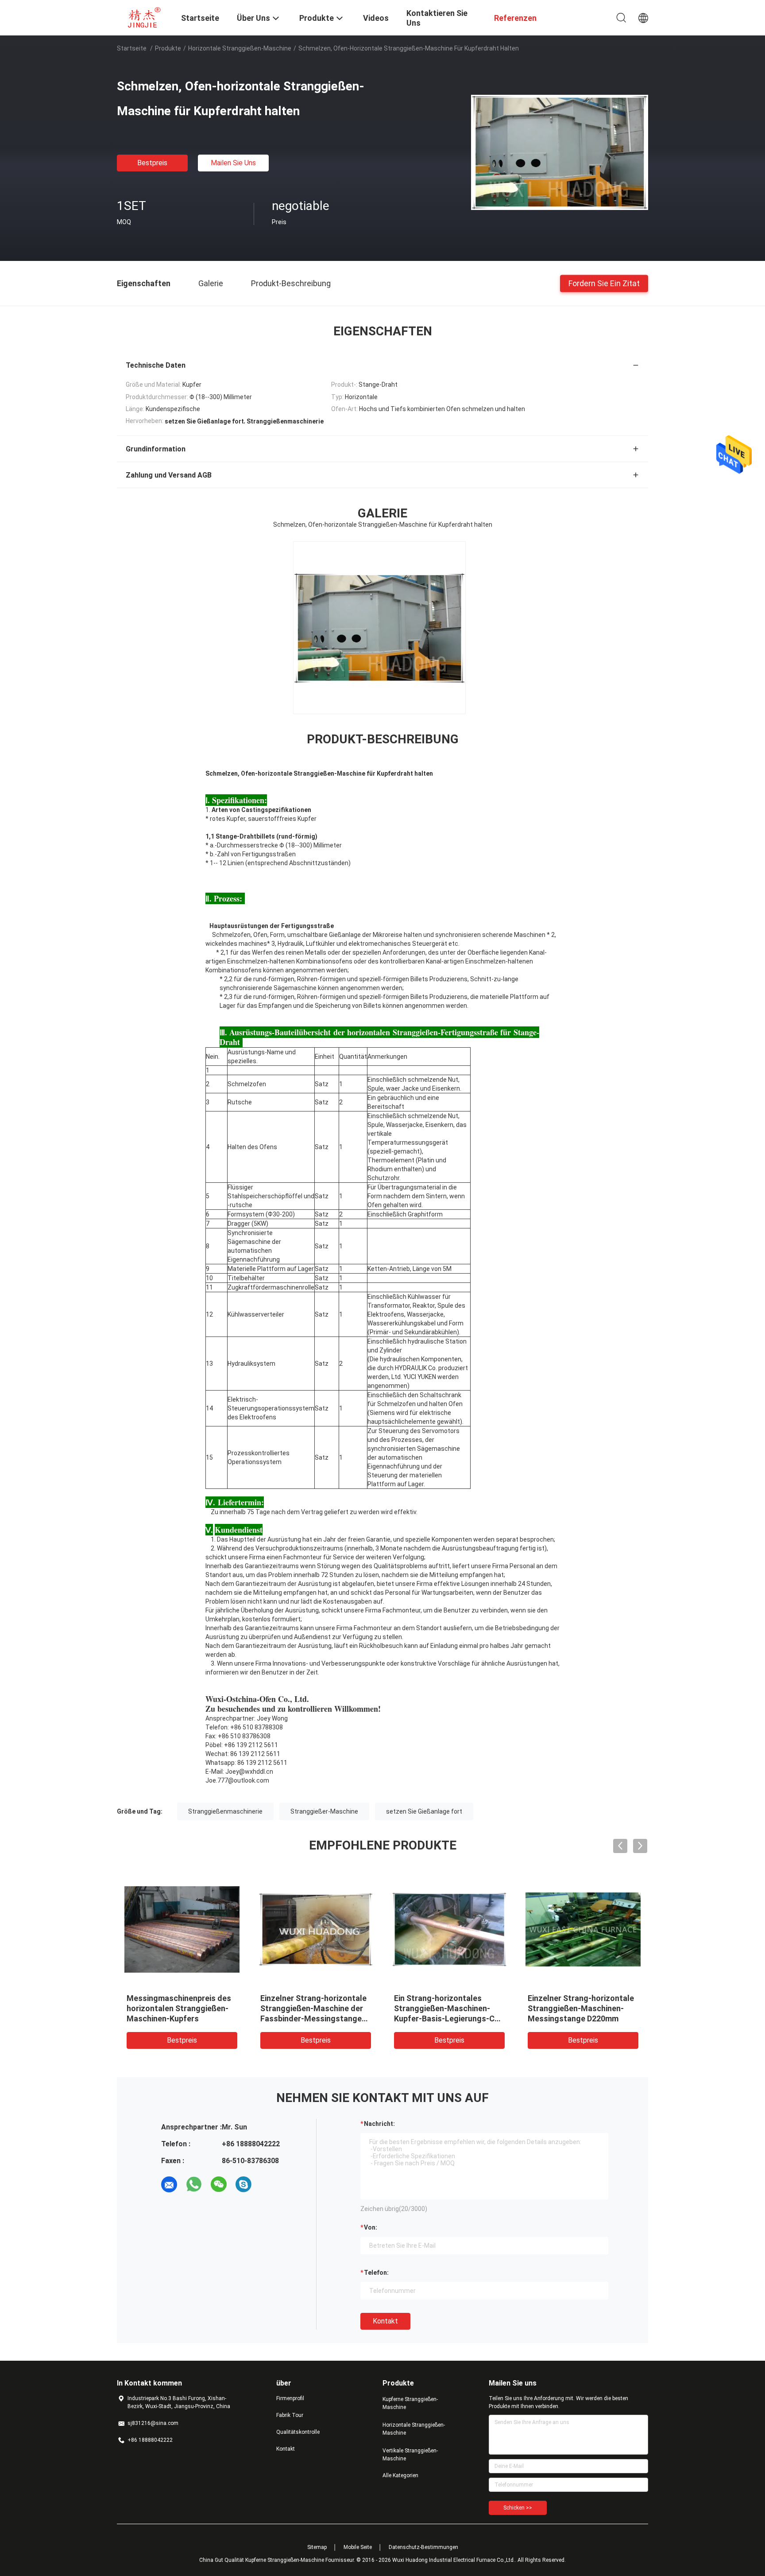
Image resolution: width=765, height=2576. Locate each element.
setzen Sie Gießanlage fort (424, 1811)
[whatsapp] (194, 2184)
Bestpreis (152, 163)
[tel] (268, 2184)
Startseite (132, 48)
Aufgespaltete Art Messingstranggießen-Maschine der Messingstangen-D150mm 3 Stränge (445, 2018)
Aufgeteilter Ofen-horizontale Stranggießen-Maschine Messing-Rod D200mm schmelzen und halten (576, 2018)
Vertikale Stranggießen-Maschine (410, 2455)
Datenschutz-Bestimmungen (423, 2547)
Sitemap (317, 2547)
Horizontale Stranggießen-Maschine (240, 48)
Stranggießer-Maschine (324, 1811)
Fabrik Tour (290, 2415)
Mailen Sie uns (233, 163)
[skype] (243, 2184)
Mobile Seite (358, 2547)
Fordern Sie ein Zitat (604, 283)
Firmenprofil (290, 2398)
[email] (169, 2184)
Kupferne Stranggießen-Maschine (410, 2403)
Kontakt (385, 2321)
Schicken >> (518, 2508)
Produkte (168, 48)
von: (371, 2227)
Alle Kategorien (400, 2475)
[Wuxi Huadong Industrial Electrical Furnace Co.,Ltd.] (143, 17)
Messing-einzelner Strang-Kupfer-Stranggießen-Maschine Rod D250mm (176, 2008)
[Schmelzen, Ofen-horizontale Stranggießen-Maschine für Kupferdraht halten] (560, 152)
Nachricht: (379, 2124)
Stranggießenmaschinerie (225, 1811)
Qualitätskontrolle (298, 2432)
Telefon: (376, 2273)
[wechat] (219, 2184)
